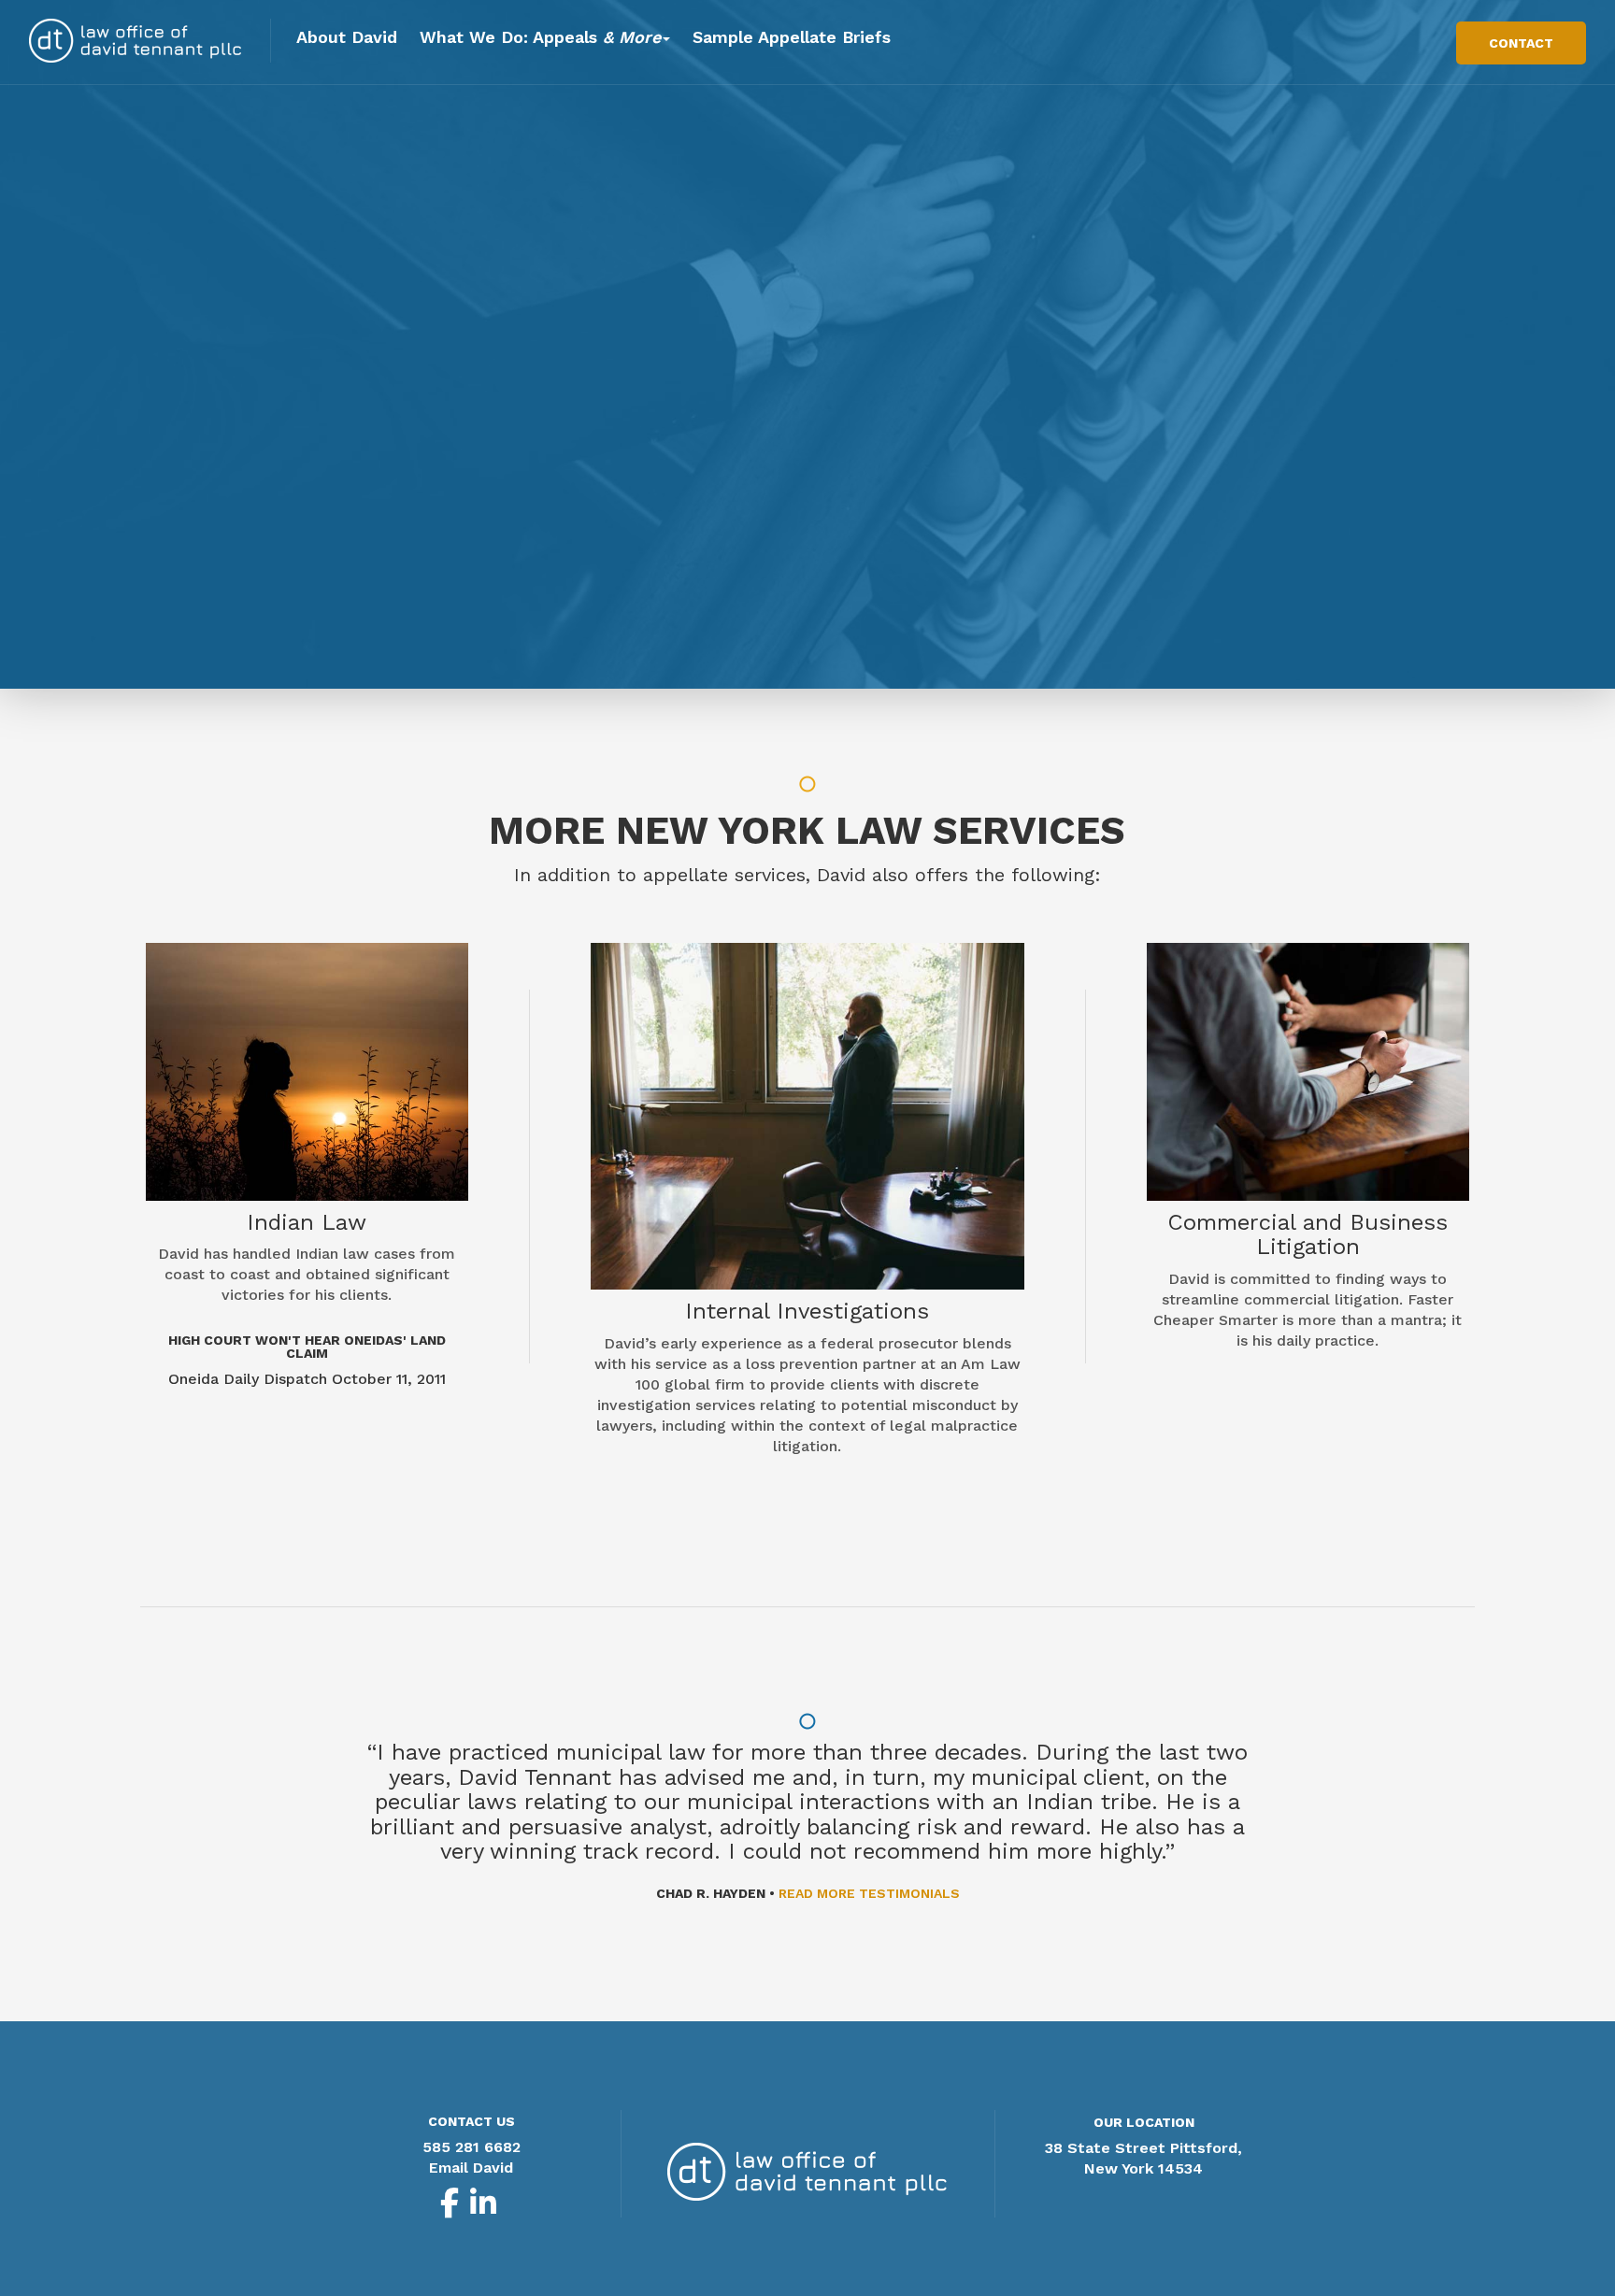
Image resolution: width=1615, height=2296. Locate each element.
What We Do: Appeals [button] (540, 37)
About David (347, 37)
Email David (471, 2168)
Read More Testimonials (869, 1893)
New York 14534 (1143, 2168)
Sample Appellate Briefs (792, 37)
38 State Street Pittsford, (1143, 2148)
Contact (1521, 43)
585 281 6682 (472, 2147)
